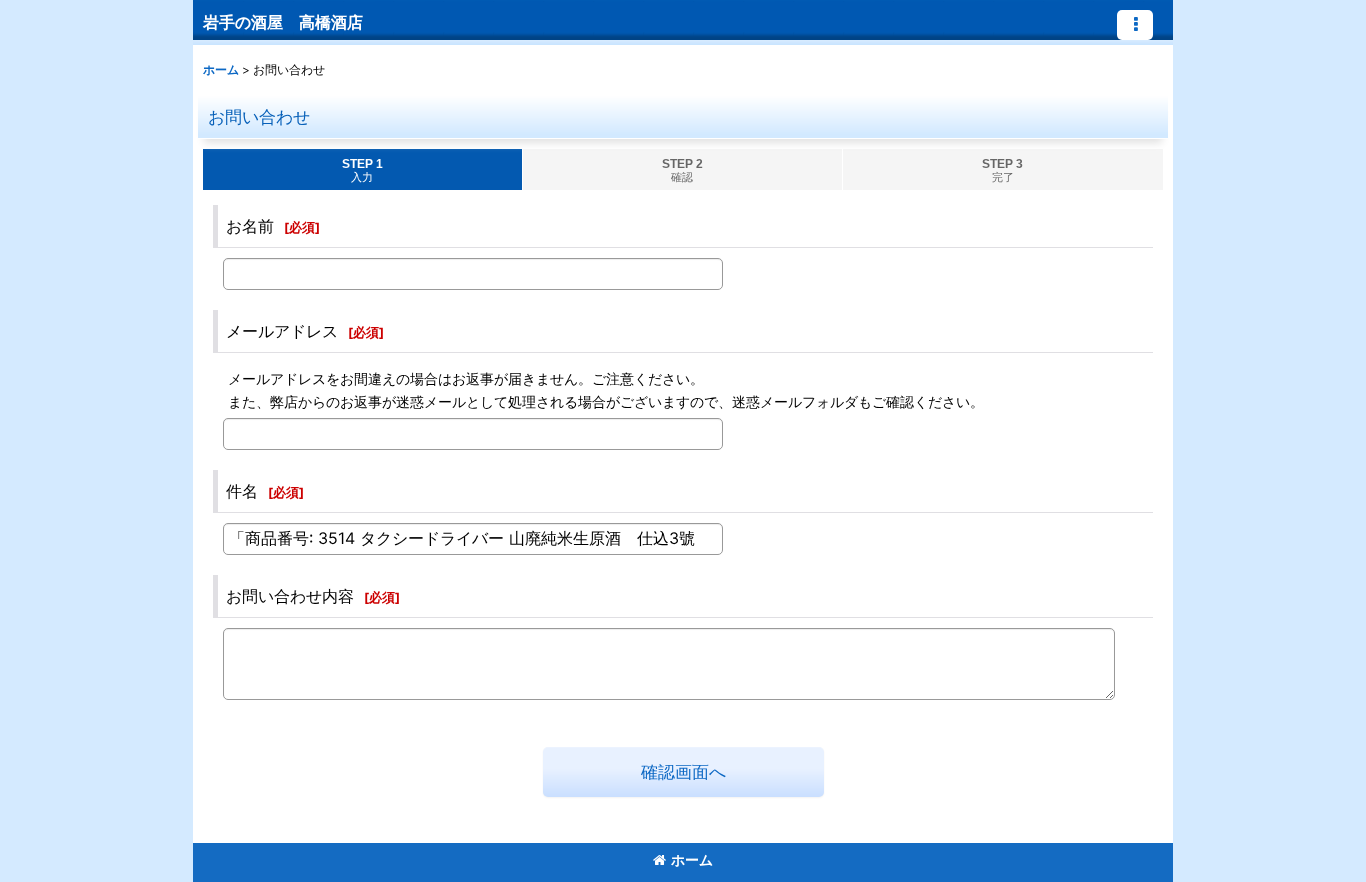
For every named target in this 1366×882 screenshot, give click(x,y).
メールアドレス (282, 331)
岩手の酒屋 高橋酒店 (283, 22)
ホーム (692, 859)
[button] (1135, 25)
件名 (242, 491)
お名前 (250, 226)
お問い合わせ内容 (290, 596)
